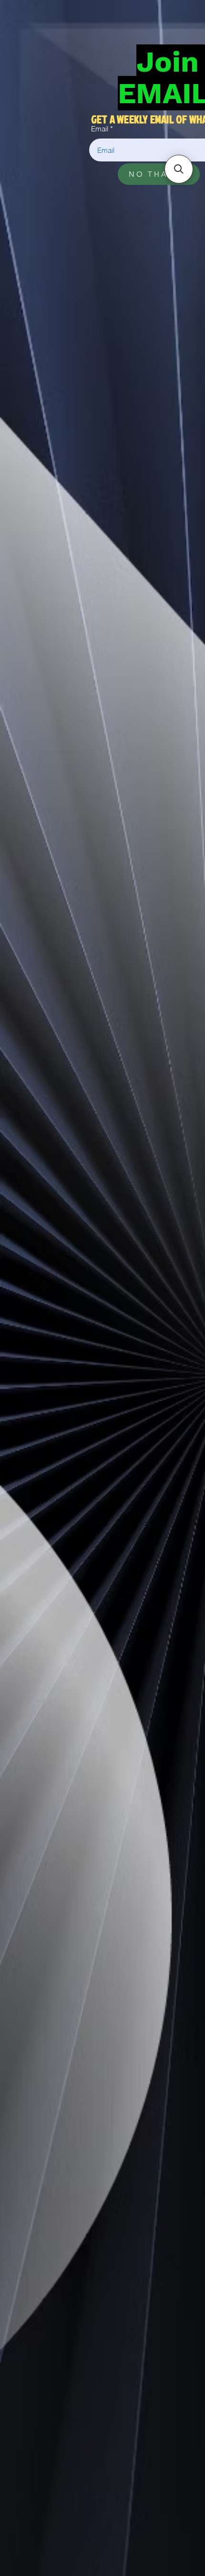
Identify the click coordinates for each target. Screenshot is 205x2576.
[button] (179, 169)
